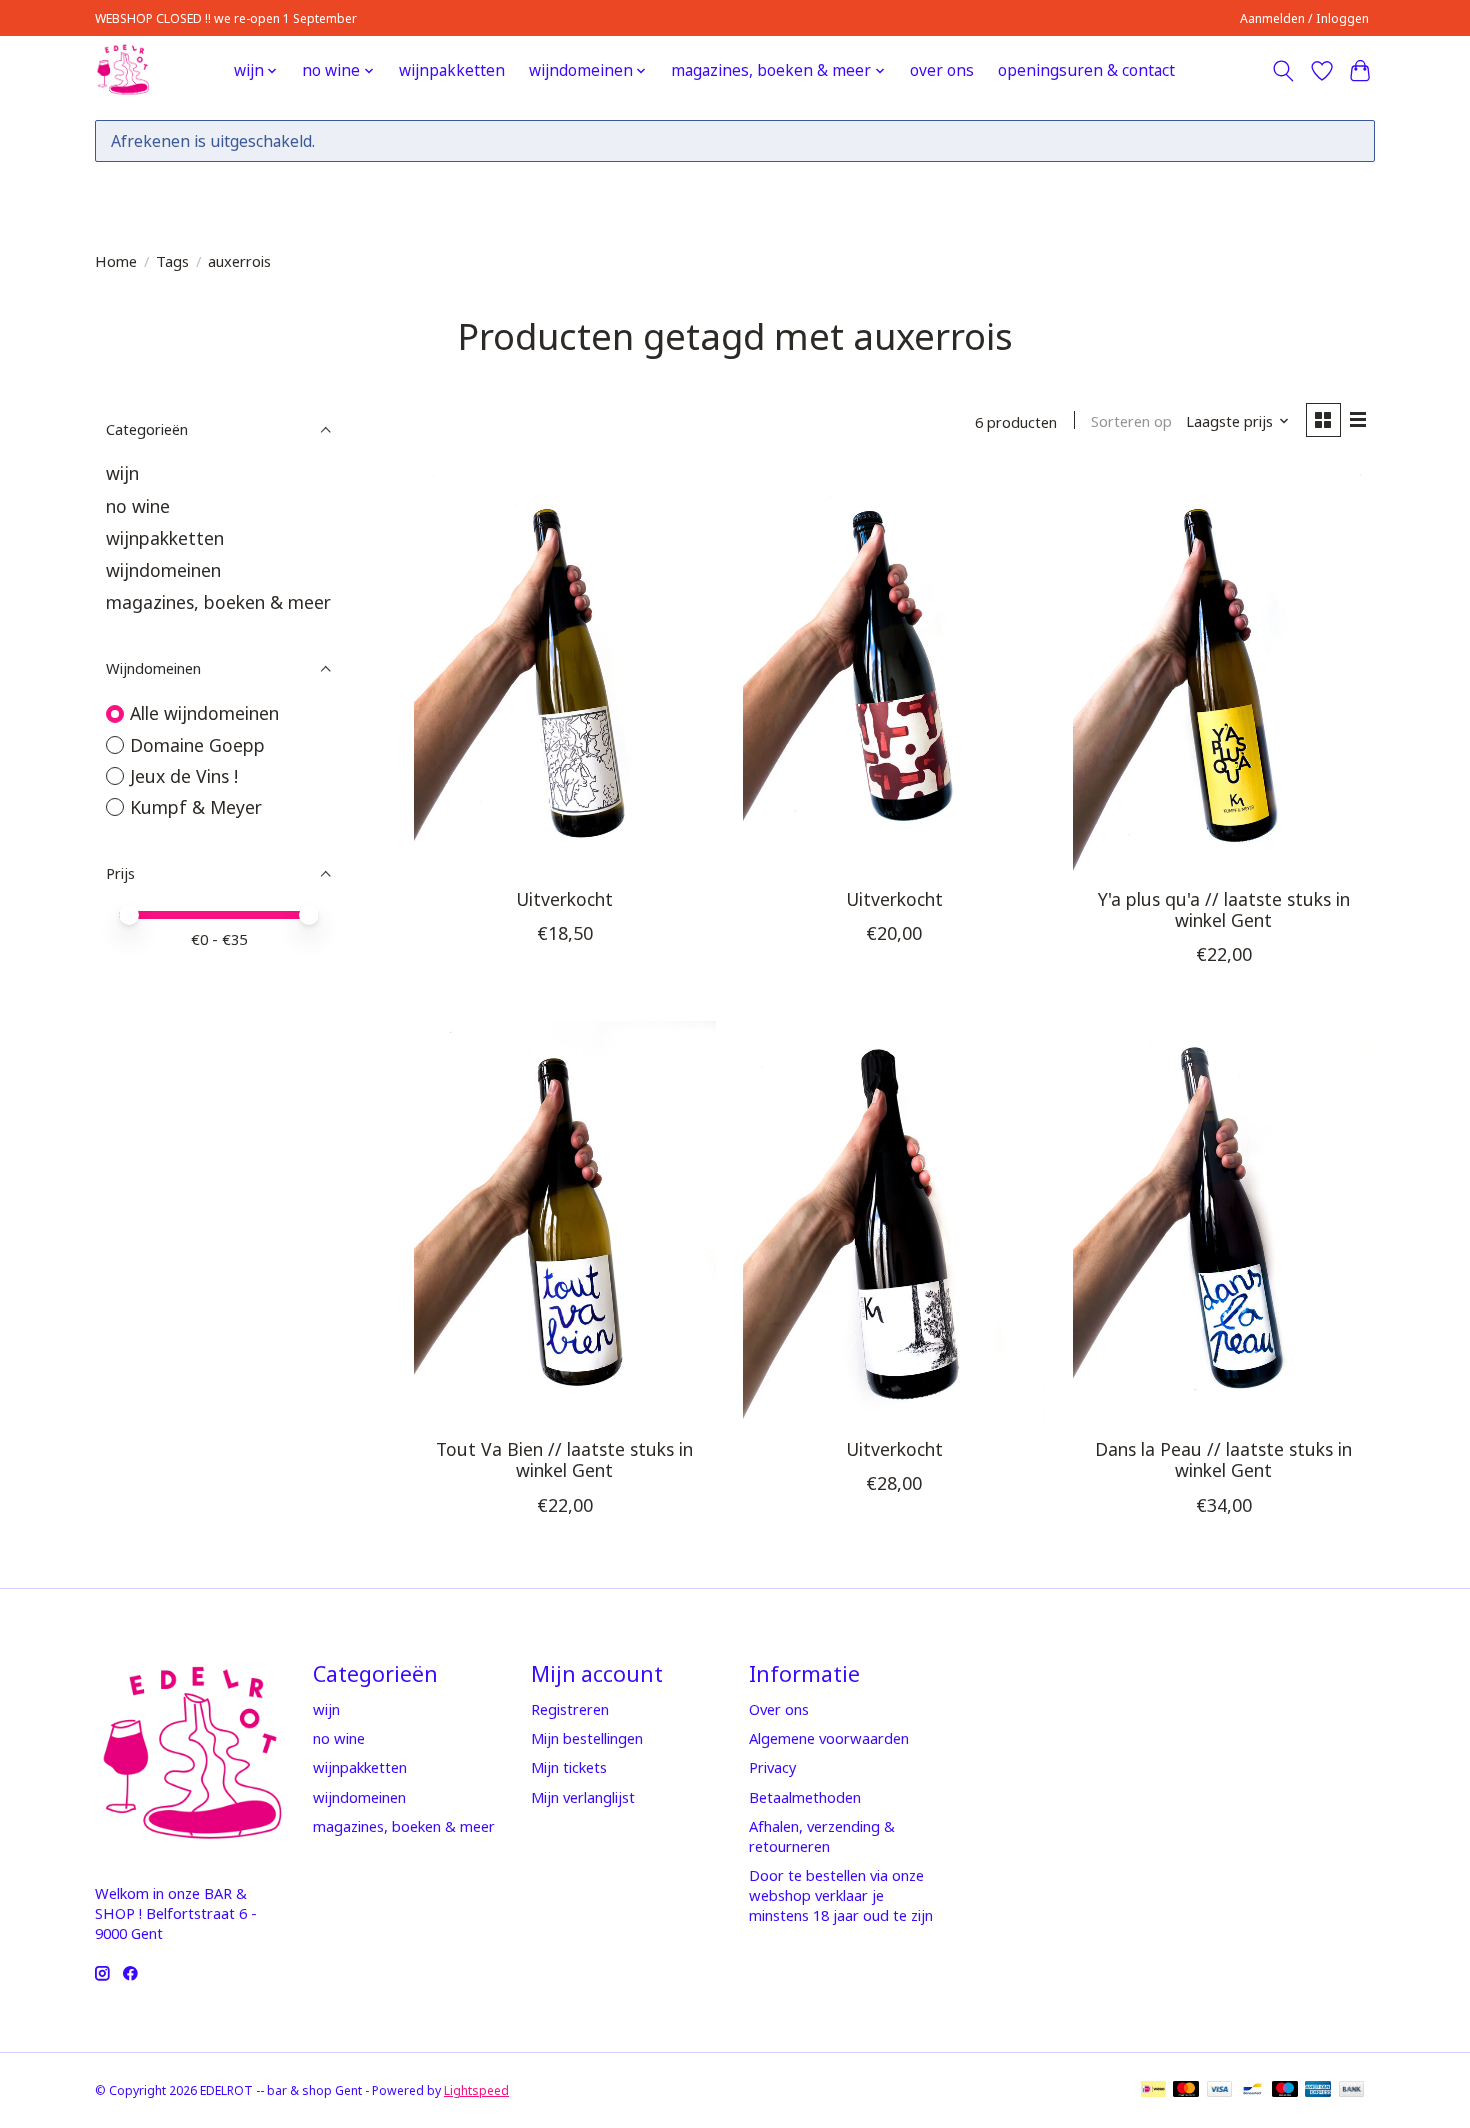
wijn (122, 473)
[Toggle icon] (1283, 71)
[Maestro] (1285, 2091)
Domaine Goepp (197, 745)
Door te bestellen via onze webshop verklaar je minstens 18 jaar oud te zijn (841, 1895)
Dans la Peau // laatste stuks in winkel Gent (1223, 1459)
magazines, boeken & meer (218, 602)
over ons (942, 70)
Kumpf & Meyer (196, 807)
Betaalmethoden (805, 1797)
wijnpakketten (452, 70)
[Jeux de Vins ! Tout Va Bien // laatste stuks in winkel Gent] (565, 1222)
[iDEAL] (1153, 2091)
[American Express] (1318, 2091)
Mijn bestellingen (587, 1738)
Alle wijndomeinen (204, 713)
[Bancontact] (1252, 2091)
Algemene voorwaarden (829, 1738)
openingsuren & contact (1086, 70)
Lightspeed (476, 2090)
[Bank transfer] (1352, 2091)
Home (116, 261)
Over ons (779, 1709)
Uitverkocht (564, 899)
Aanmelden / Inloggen (1304, 18)
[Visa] (1220, 2091)
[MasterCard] (1186, 2091)
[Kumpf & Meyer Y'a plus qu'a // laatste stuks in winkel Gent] (1224, 671)
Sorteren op (1131, 421)
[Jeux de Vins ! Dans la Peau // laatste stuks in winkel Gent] (1224, 1222)
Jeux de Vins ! (184, 776)
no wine (138, 506)
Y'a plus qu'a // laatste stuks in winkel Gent (1224, 909)
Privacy (772, 1767)
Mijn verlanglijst (583, 1797)
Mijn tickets (569, 1767)
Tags (172, 261)
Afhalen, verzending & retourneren (822, 1836)
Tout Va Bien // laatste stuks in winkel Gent (564, 1459)
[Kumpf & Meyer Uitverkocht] (894, 1222)
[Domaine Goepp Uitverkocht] (565, 671)
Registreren (570, 1709)
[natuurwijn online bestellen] (122, 70)
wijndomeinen (163, 570)
